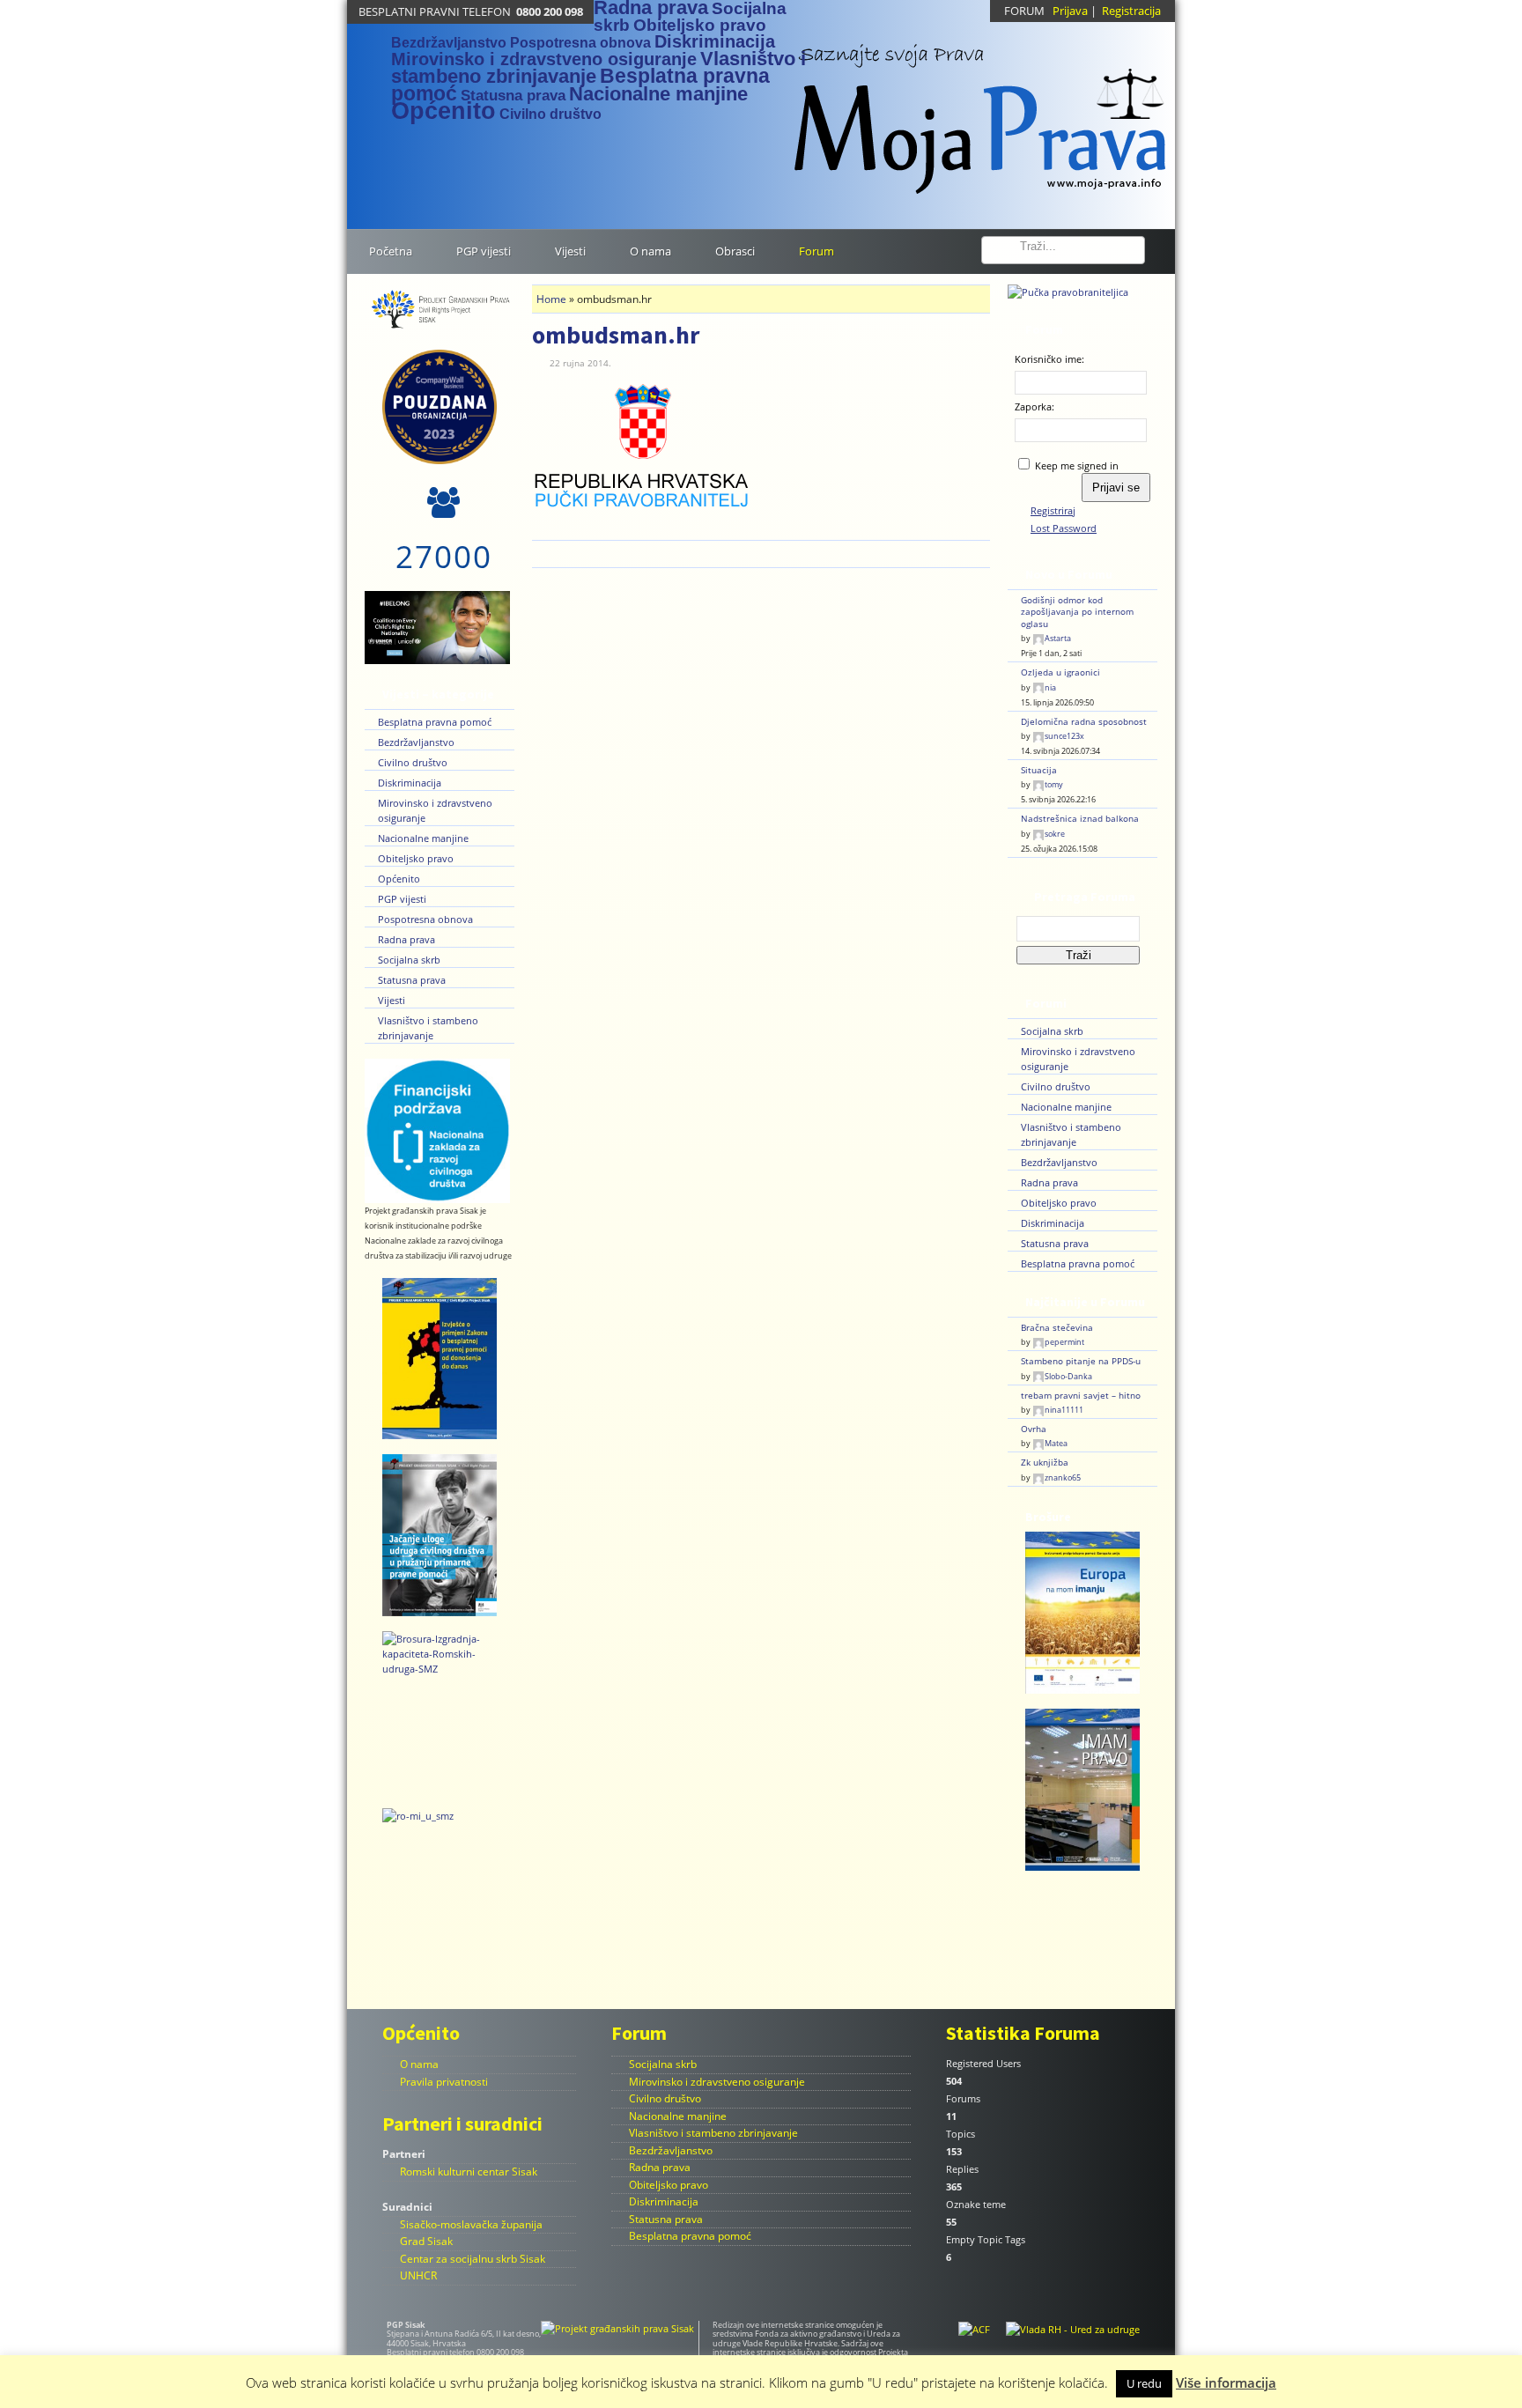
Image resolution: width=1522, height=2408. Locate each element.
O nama (419, 2064)
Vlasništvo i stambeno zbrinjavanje (713, 2133)
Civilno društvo (550, 114)
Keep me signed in (1077, 465)
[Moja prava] (981, 109)
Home (551, 299)
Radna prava (406, 939)
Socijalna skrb (409, 960)
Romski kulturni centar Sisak (469, 2172)
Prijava (1070, 11)
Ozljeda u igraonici (1060, 672)
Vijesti (392, 1000)
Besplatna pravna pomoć (435, 722)
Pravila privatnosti (444, 2082)
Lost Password (1064, 528)
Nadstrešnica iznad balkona (1080, 819)
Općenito (443, 111)
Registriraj (1053, 510)
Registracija (1131, 11)
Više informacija (1226, 2382)
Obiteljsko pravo (700, 25)
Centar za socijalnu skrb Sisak (473, 2259)
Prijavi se (1116, 488)
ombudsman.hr (616, 335)
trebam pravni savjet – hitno (1081, 1396)
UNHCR (418, 2275)
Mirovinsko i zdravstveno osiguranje (544, 59)
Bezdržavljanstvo (449, 43)
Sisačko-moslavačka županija (471, 2224)
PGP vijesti (402, 899)
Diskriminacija (715, 41)
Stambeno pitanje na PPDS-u (1081, 1361)
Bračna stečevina (1057, 1328)
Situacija (1039, 770)
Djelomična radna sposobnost (1084, 722)
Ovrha (1034, 1429)
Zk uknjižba (1045, 1463)
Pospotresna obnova (580, 43)
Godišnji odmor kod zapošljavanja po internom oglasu (1077, 612)
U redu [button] (1144, 2383)
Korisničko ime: (1049, 359)
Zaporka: (1034, 406)
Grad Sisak (426, 2241)
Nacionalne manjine (658, 94)
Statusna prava (513, 95)
